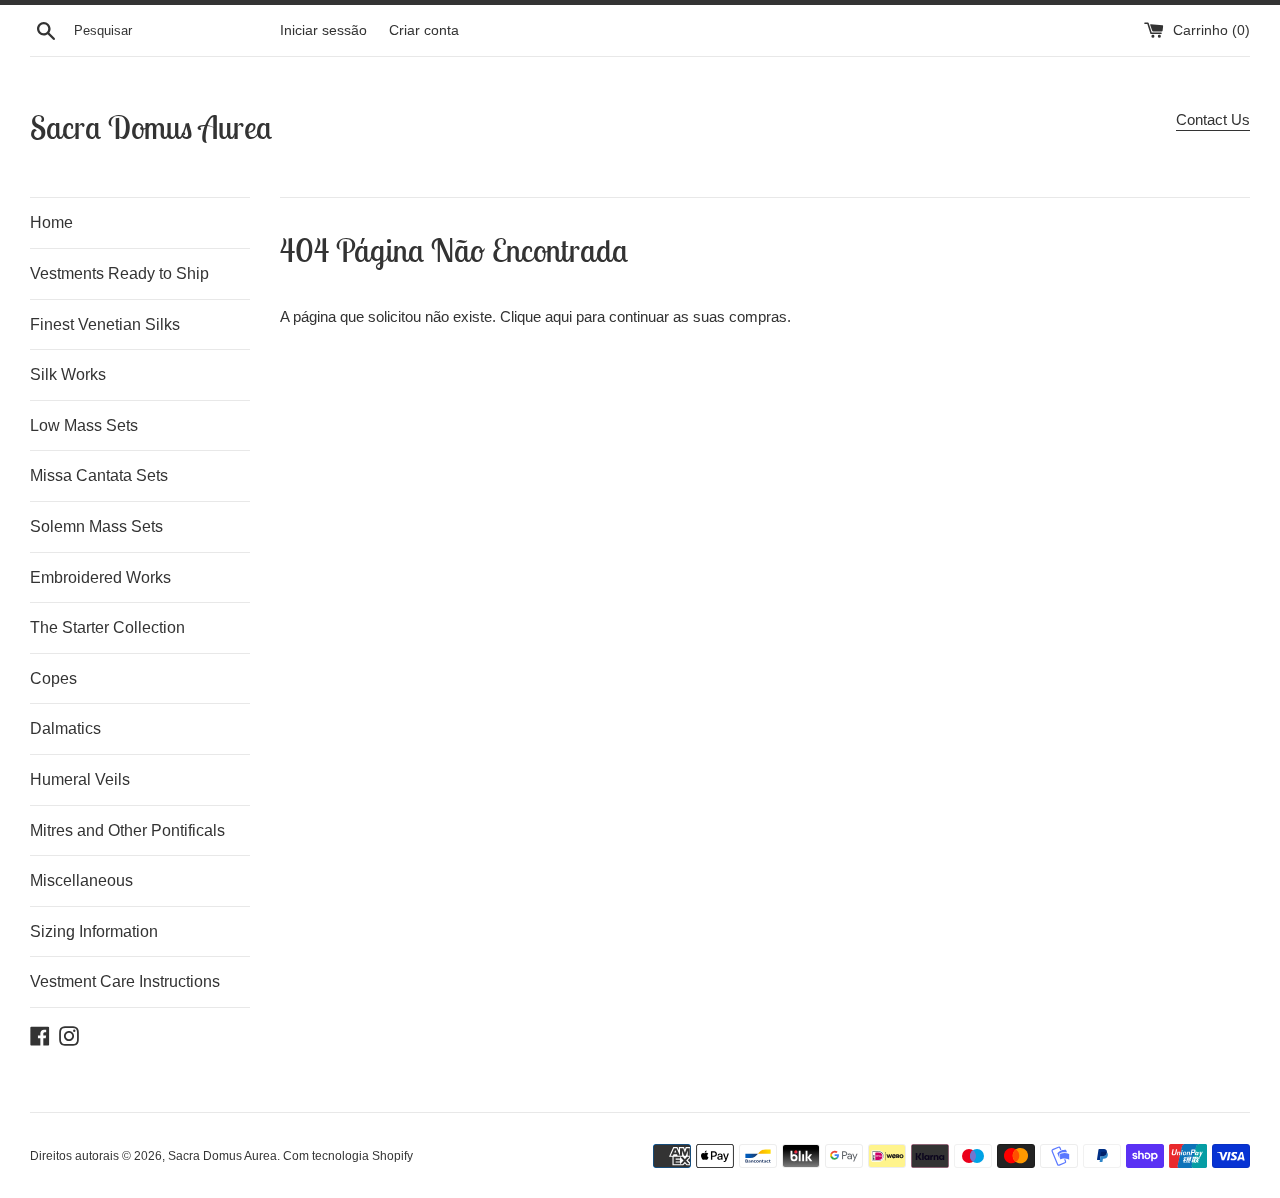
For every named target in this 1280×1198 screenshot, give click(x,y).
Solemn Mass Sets (96, 526)
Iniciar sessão (323, 30)
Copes (53, 678)
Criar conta (424, 30)
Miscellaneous (81, 880)
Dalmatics (65, 728)
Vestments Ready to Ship (119, 273)
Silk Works (68, 374)
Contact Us (1213, 119)
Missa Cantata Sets (99, 475)
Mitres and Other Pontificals (127, 830)
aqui (558, 316)
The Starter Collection (107, 627)
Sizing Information (94, 931)
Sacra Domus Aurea (151, 127)
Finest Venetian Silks (105, 324)
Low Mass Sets (84, 425)
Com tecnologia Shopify (348, 1156)
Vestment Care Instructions (125, 981)
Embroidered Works (100, 577)
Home (51, 222)
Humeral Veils (80, 779)
